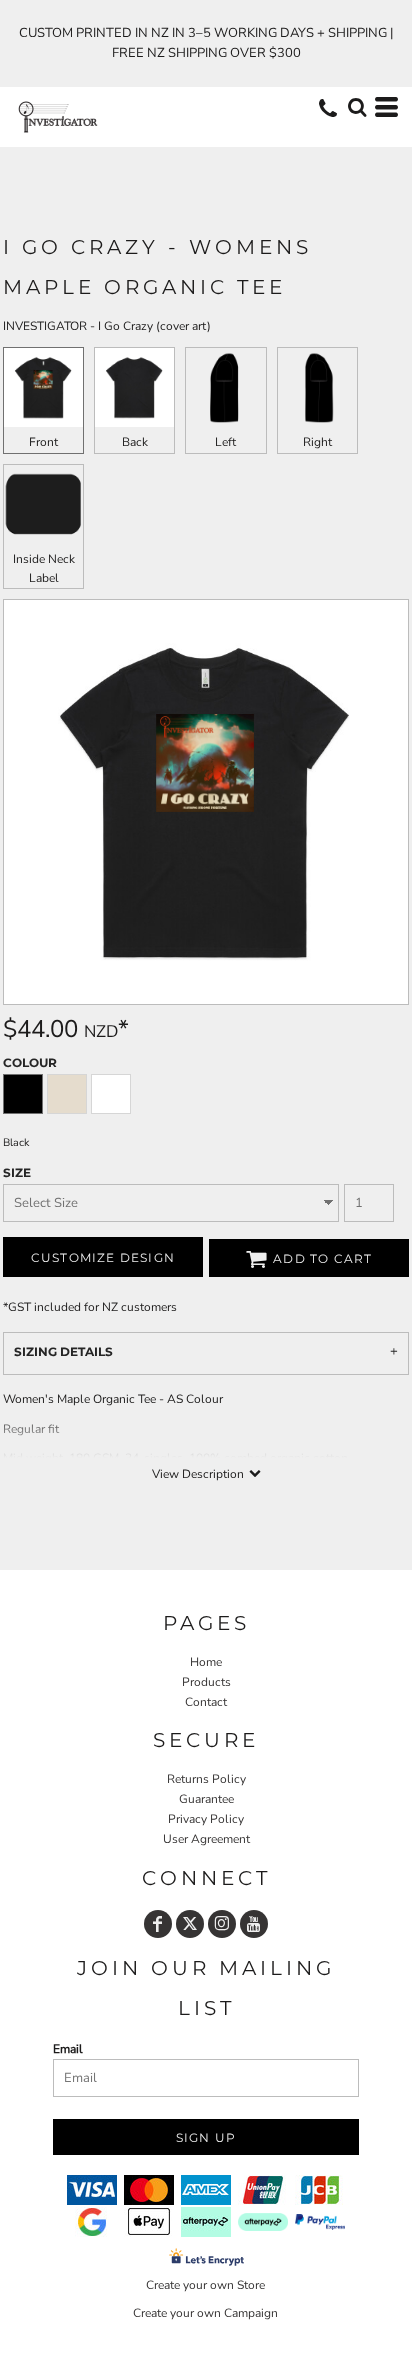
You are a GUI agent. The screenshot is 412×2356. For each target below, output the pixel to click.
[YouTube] (254, 1924)
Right (317, 442)
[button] (357, 107)
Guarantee (206, 1799)
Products (206, 1682)
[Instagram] (222, 1924)
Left (225, 442)
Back (135, 442)
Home (206, 1662)
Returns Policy (206, 1779)
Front (43, 442)
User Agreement (206, 1839)
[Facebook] (158, 1924)
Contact (206, 1702)
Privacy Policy (206, 1819)
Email (68, 2049)
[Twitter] (190, 1924)
